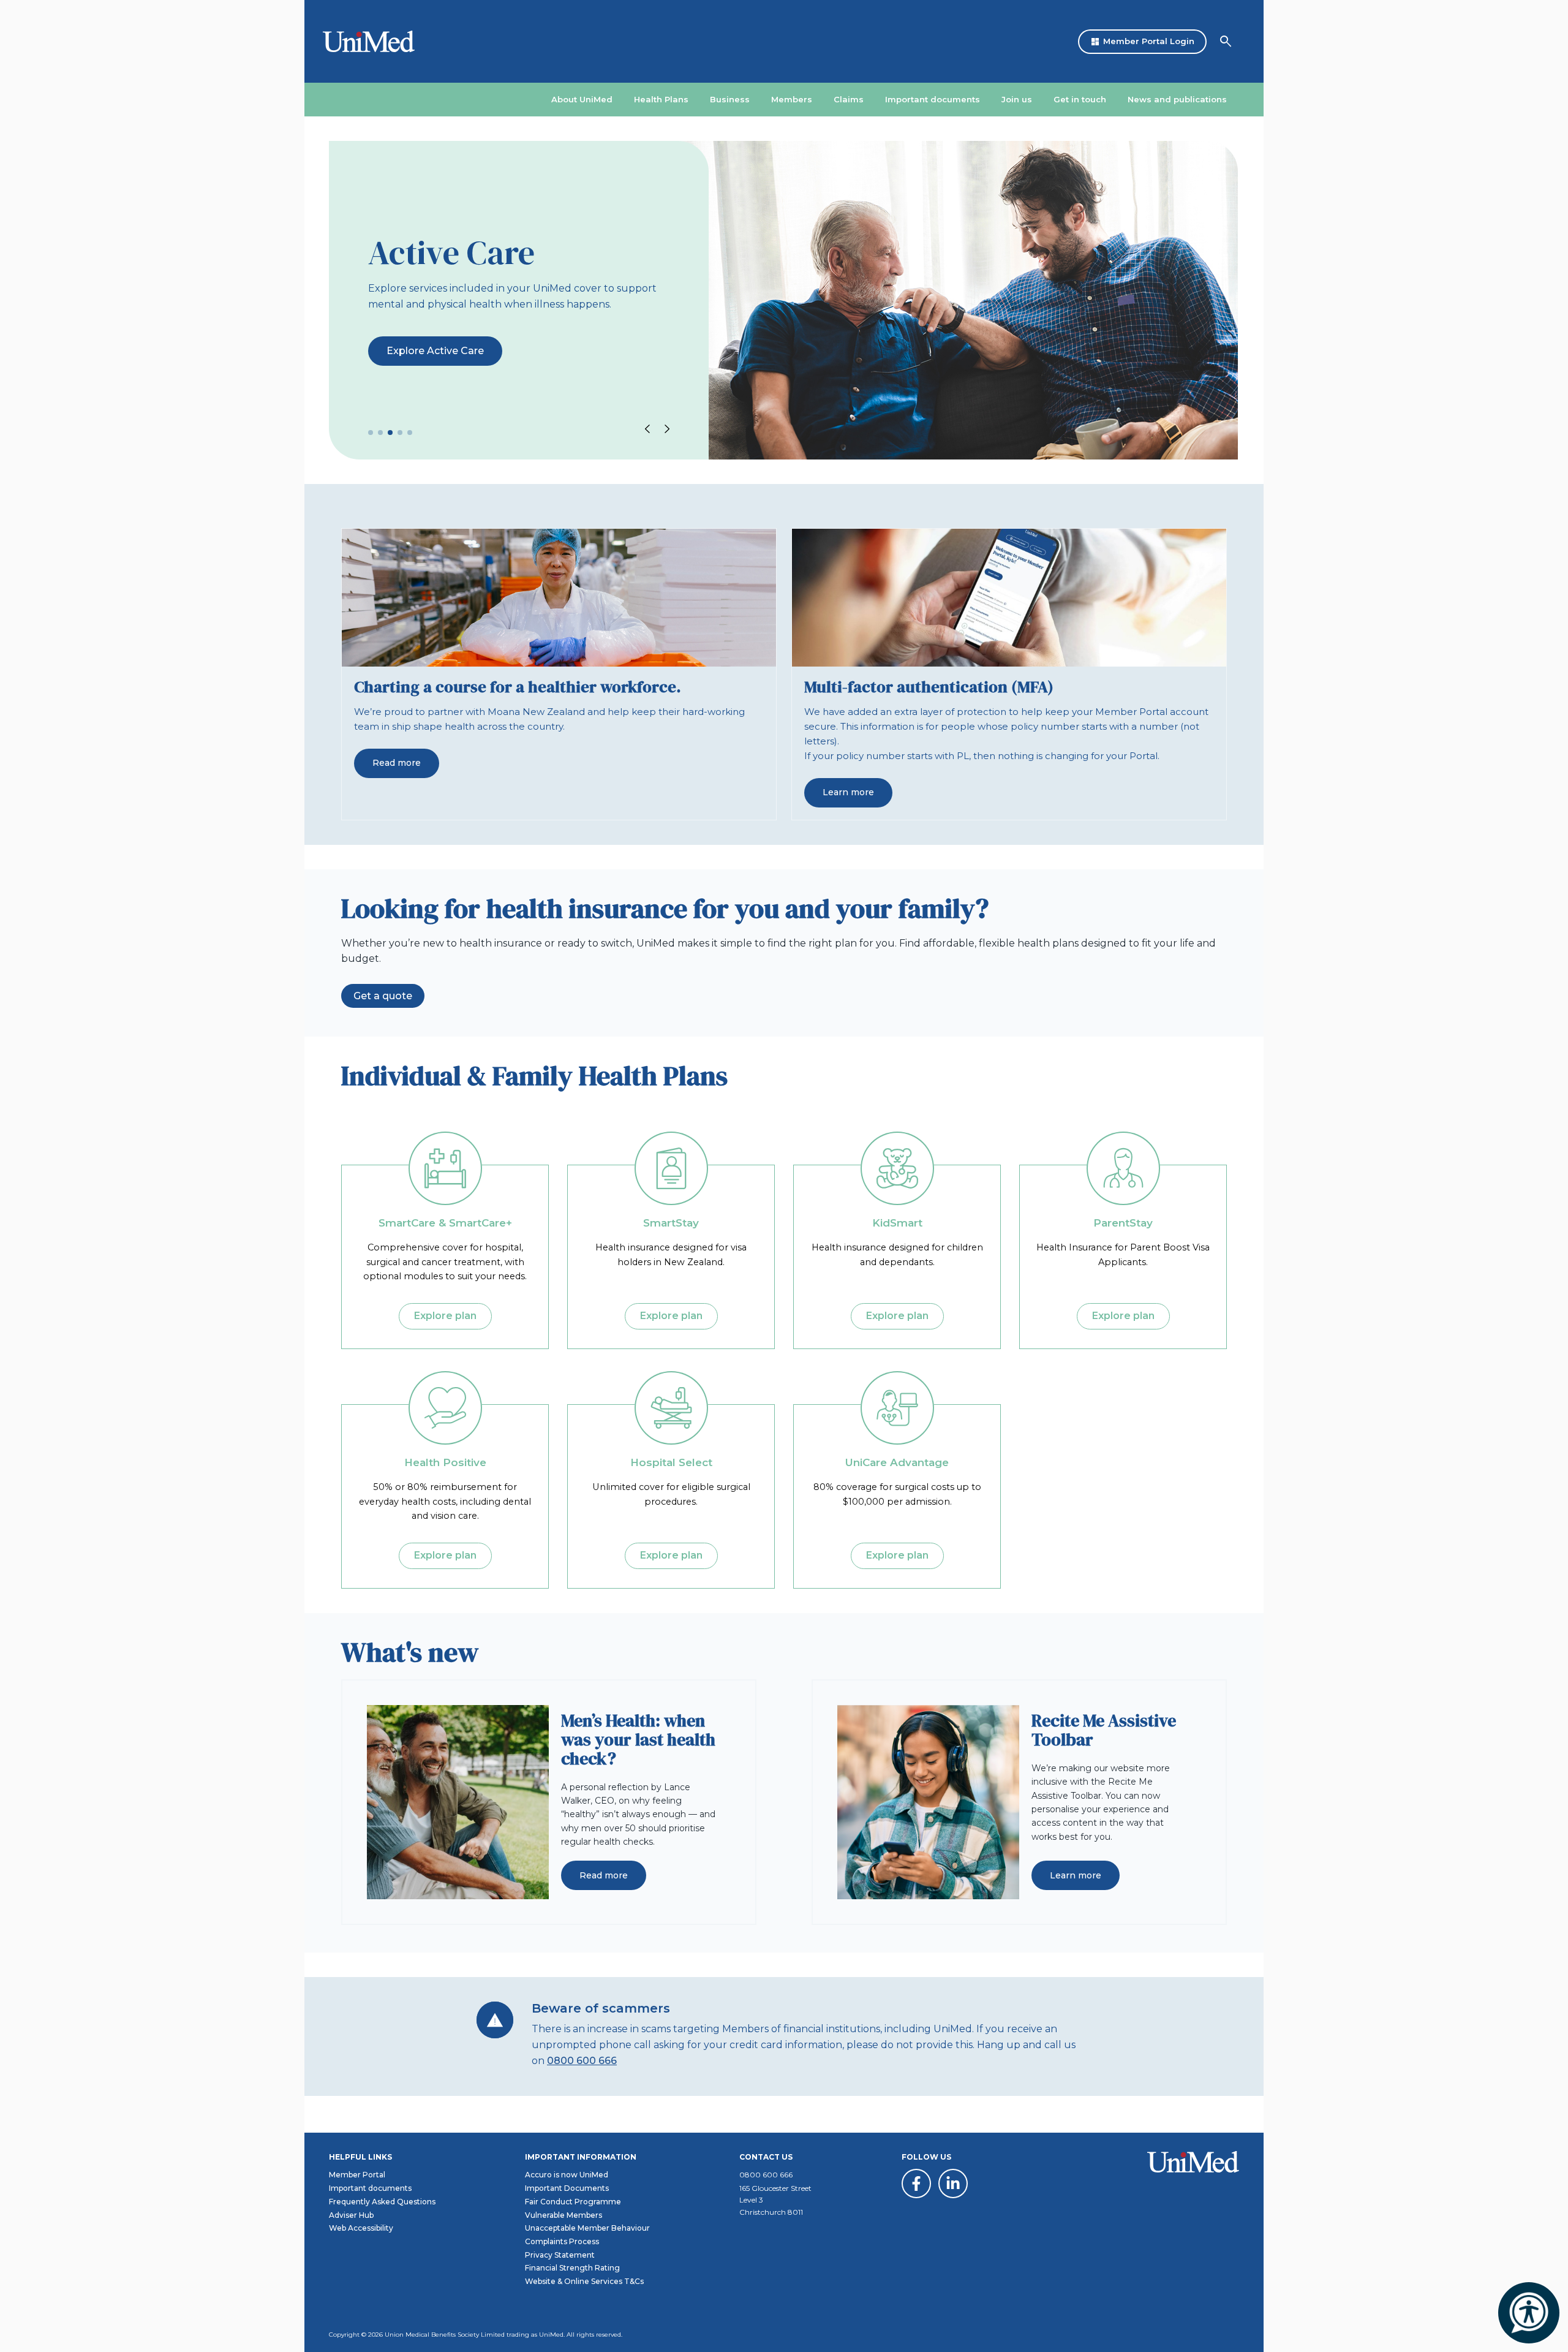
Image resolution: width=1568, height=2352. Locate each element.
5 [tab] (410, 433)
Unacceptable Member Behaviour (587, 2228)
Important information (581, 2157)
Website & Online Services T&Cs (584, 2281)
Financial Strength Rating (572, 2268)
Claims (849, 99)
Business (730, 99)
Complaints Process (562, 2241)
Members (792, 99)
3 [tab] (390, 433)
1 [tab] (371, 433)
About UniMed (582, 99)
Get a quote (383, 996)
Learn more (848, 792)
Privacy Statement (560, 2255)
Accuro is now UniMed (567, 2175)
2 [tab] (380, 433)
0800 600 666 (582, 2061)
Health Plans (661, 99)
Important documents (933, 99)
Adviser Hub (351, 2215)
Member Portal (357, 2175)
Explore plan (445, 1316)
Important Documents (567, 2188)
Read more (397, 763)
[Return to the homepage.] (360, 41)
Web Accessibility (361, 2228)
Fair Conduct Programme (573, 2202)
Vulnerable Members (563, 2215)
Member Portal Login (1142, 42)
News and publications (1177, 99)
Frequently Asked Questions (382, 2202)
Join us (1017, 99)
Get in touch (1080, 99)
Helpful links (360, 2157)
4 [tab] (400, 433)
